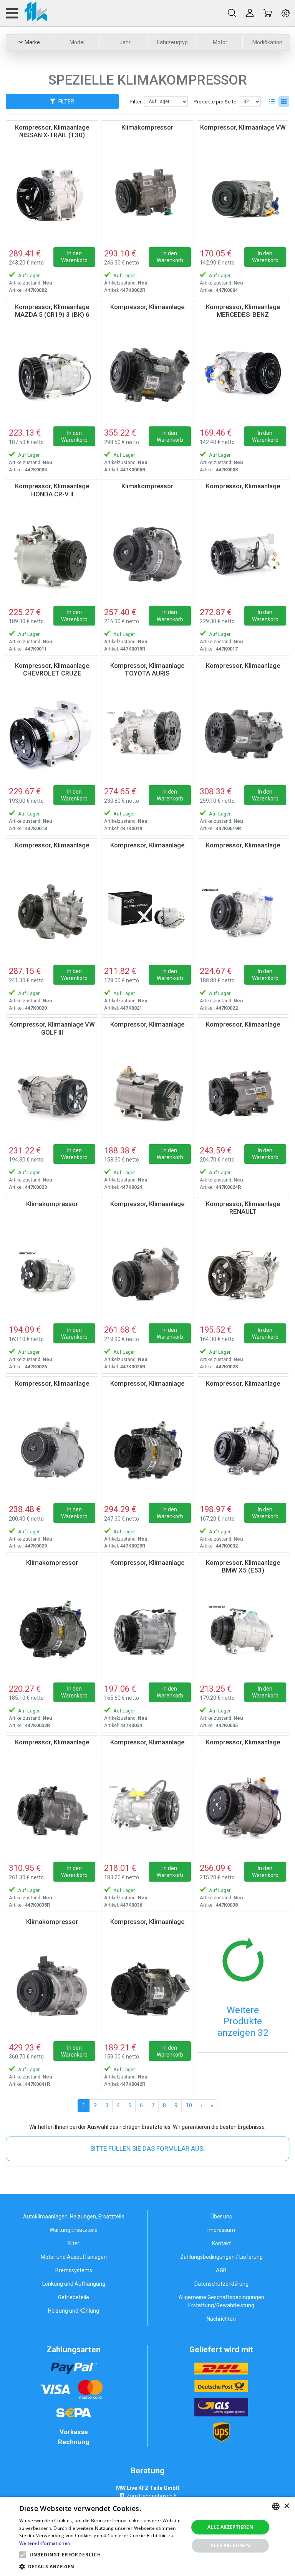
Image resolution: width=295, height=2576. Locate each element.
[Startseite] (26, 13)
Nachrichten (221, 2319)
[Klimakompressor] (147, 194)
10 (189, 2105)
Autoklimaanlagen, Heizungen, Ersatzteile (74, 2217)
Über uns (221, 2217)
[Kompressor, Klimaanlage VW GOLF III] (52, 1091)
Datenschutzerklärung (221, 2284)
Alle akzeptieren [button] (230, 2527)
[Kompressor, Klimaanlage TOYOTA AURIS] (147, 733)
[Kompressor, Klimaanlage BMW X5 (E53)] (243, 1630)
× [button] (286, 2506)
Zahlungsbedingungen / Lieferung (221, 2257)
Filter (136, 102)
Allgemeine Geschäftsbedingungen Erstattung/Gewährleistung (221, 2301)
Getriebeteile (74, 2297)
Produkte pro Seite (215, 102)
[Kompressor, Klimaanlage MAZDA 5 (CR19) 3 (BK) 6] (52, 374)
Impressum (221, 2230)
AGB (221, 2270)
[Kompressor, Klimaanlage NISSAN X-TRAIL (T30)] (52, 194)
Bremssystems (74, 2270)
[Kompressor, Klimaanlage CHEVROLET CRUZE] (52, 733)
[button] (23, 2555)
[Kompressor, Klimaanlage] (147, 374)
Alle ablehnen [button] (230, 2545)
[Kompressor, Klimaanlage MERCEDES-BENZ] (243, 374)
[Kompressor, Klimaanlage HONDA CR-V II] (52, 553)
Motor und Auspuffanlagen (74, 2257)
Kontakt (221, 2243)
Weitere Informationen (45, 2543)
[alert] (147, 2536)
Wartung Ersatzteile (74, 2230)
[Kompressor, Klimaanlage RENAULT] (243, 1271)
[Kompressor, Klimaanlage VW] (243, 194)
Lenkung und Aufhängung (74, 2284)
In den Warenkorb (74, 257)
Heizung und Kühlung (74, 2311)
